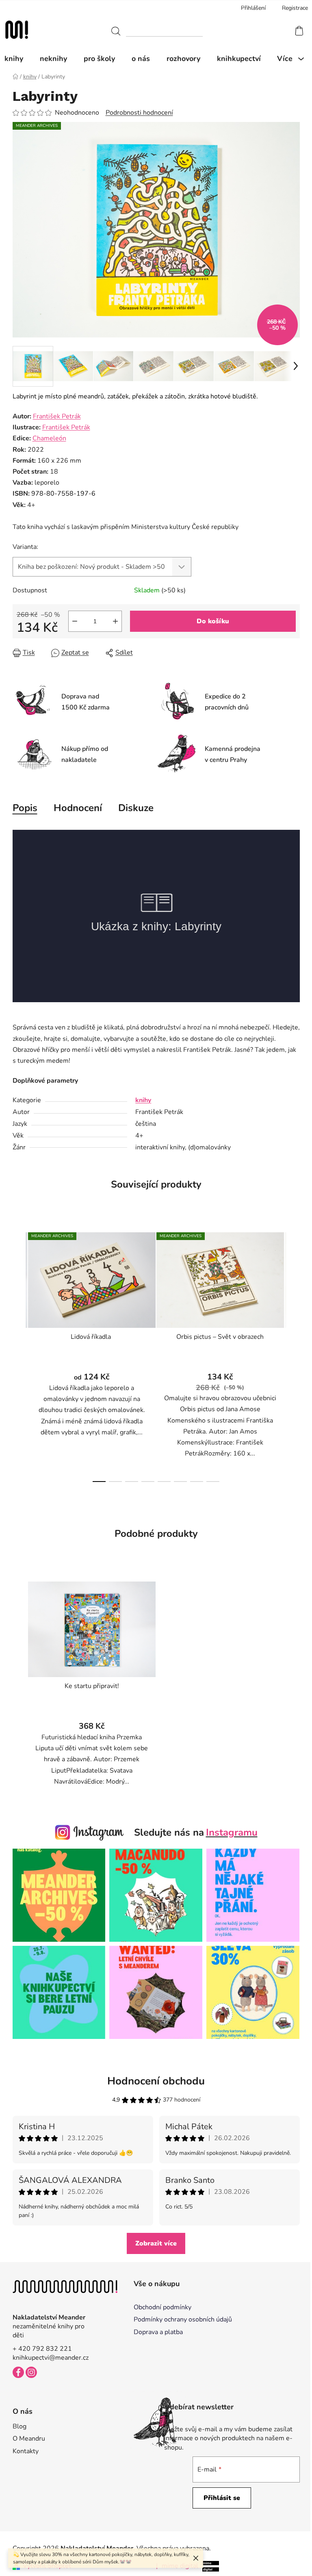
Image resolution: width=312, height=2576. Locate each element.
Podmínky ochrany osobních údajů (183, 2319)
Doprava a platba (158, 2332)
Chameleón (49, 438)
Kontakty (26, 2451)
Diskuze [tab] (136, 808)
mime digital (177, 2566)
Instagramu (232, 1832)
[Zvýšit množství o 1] (115, 621)
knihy (143, 1100)
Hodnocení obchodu (156, 2081)
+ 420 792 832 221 (42, 2349)
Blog (19, 2426)
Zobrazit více (156, 2243)
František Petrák (57, 416)
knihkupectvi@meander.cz (51, 2358)
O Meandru (29, 2439)
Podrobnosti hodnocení (139, 113)
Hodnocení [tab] (78, 808)
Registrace (295, 8)
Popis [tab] (25, 808)
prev (19, 1355)
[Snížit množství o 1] (75, 621)
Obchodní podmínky (162, 2307)
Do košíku (213, 621)
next (293, 1355)
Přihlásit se (222, 2498)
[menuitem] (18, 59)
